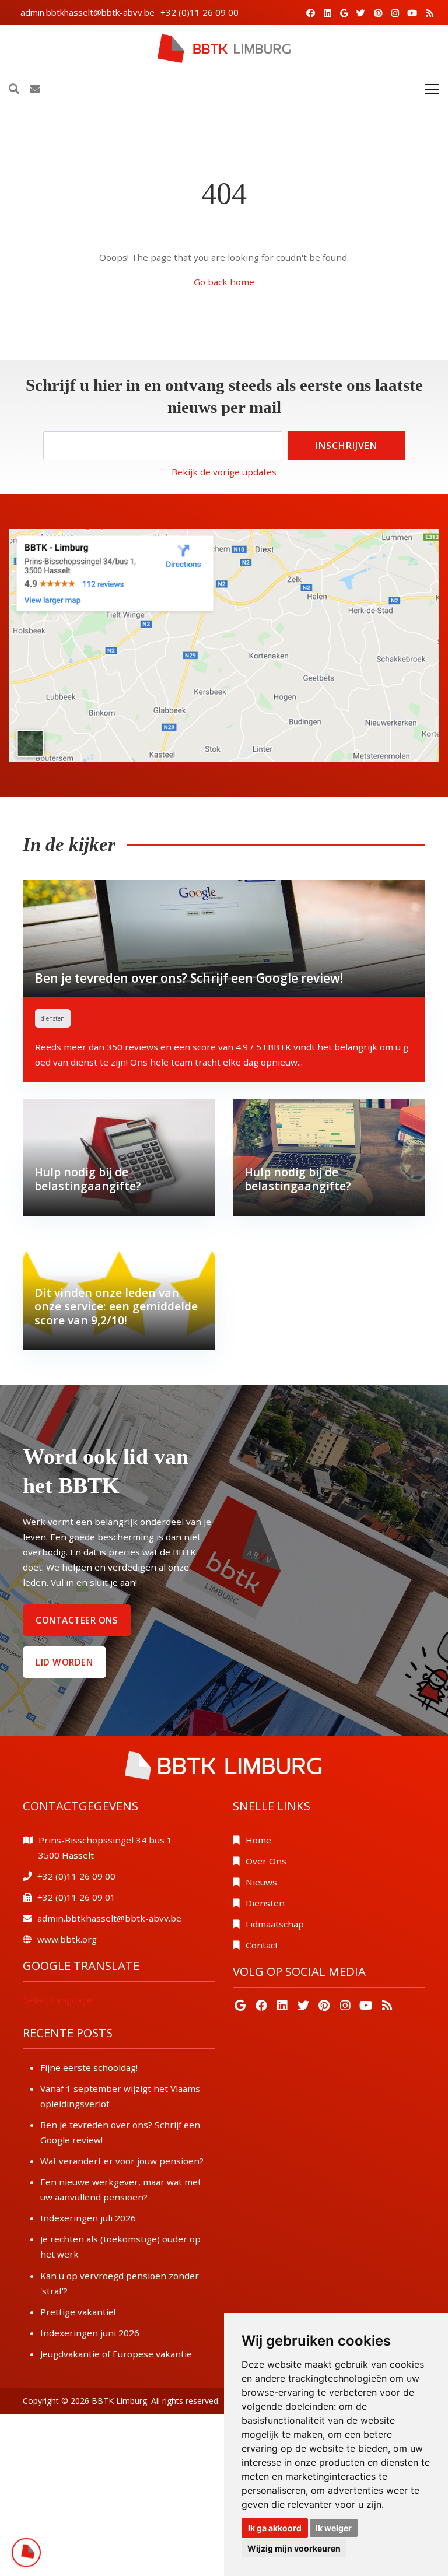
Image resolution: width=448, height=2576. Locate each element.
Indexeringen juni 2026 (90, 2333)
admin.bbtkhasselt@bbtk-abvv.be (87, 12)
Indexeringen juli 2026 (88, 2218)
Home (258, 1840)
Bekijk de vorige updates (224, 472)
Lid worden (64, 1662)
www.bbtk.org (67, 1939)
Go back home (224, 282)
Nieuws (261, 1882)
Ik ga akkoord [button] (275, 2528)
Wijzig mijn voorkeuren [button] (294, 2548)
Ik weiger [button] (334, 2528)
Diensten (265, 1903)
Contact (262, 1945)
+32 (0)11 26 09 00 (199, 12)
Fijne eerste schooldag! (89, 2067)
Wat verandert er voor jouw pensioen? (122, 2161)
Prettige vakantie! (78, 2312)
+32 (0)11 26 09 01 (76, 1897)
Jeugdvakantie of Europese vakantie (116, 2354)
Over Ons (266, 1861)
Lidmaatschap (275, 1924)
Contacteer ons (77, 1620)
